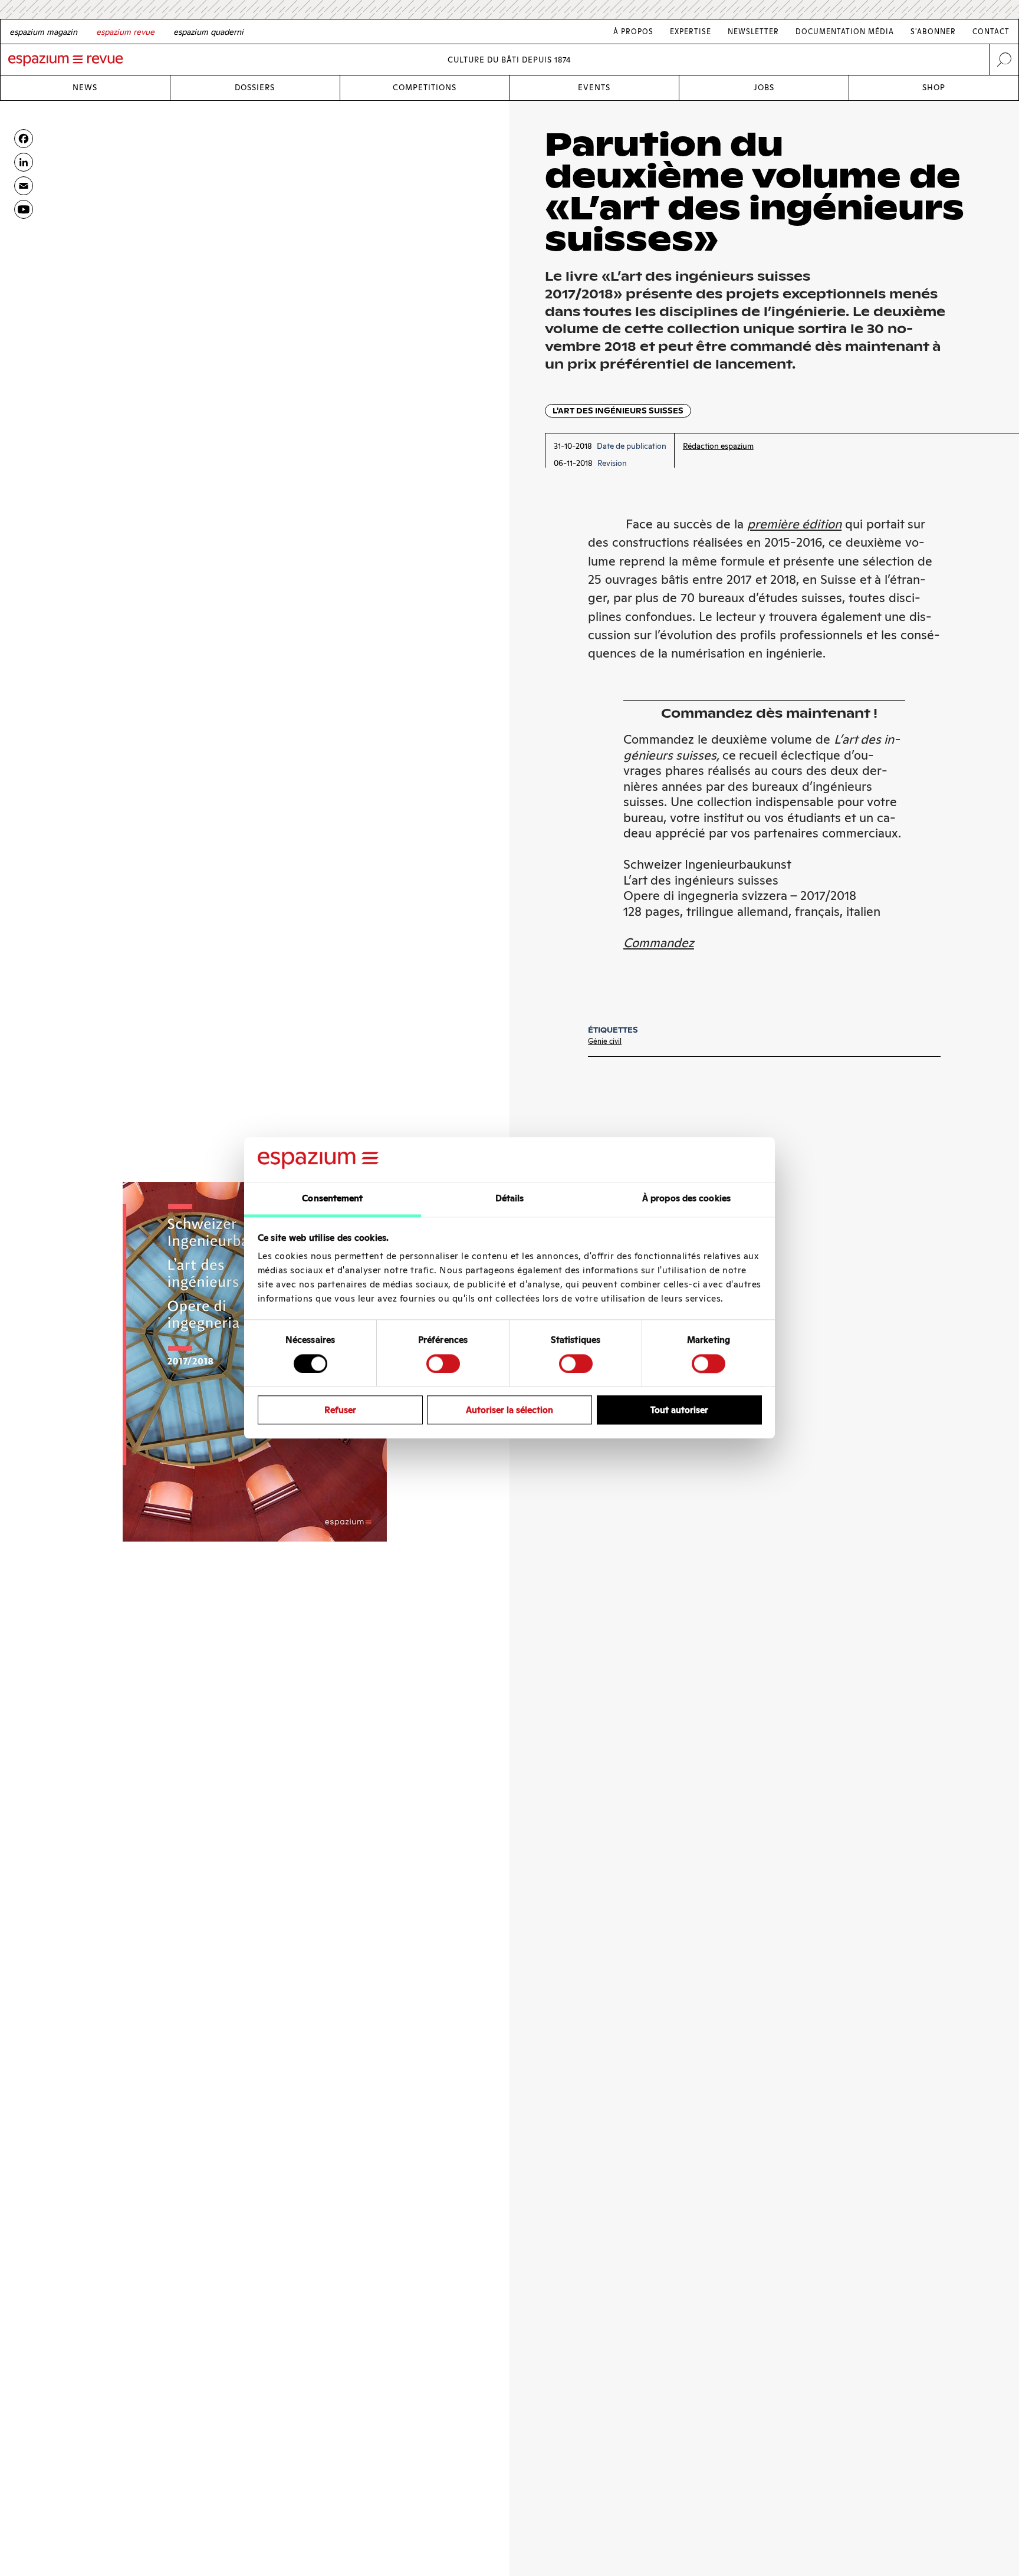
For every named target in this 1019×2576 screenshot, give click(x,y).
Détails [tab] (510, 1199)
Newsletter (753, 32)
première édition (794, 524)
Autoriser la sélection (509, 1410)
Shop (934, 88)
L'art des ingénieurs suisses (618, 411)
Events (594, 88)
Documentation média (845, 32)
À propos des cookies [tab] (686, 1199)
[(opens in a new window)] (24, 209)
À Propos (633, 32)
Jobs (764, 88)
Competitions (425, 88)
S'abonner (933, 32)
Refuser (340, 1410)
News (85, 88)
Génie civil (605, 1041)
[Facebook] (24, 139)
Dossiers (255, 88)
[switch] (443, 1363)
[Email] (24, 186)
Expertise (691, 32)
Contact (991, 32)
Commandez (659, 943)
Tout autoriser (679, 1410)
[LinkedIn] (24, 162)
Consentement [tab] (332, 1199)
